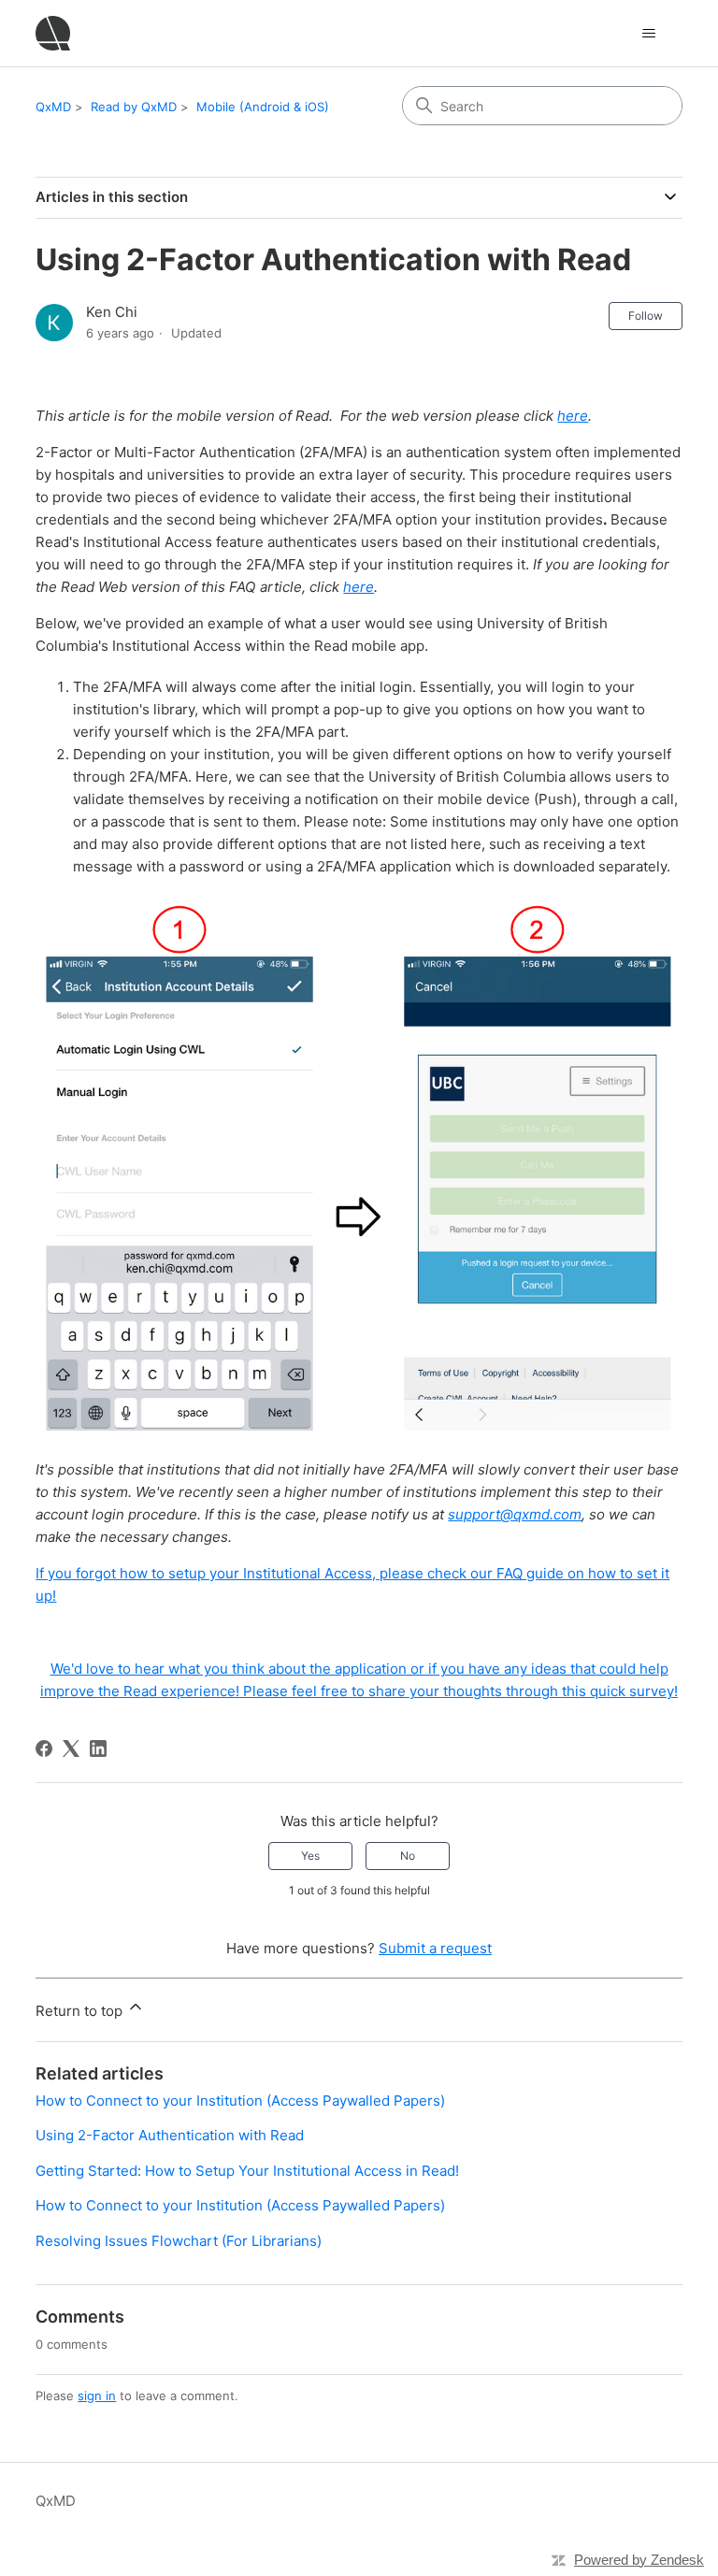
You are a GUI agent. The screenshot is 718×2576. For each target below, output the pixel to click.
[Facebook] (44, 1749)
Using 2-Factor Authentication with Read (170, 2135)
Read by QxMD (134, 107)
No (408, 1856)
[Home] (53, 33)
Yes (310, 1856)
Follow (646, 316)
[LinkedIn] (98, 1749)
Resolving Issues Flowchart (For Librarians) (179, 2241)
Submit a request (435, 1948)
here (573, 416)
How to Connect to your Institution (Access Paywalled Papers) (240, 2101)
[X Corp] (71, 1749)
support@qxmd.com (515, 1514)
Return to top (81, 2011)
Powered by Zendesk (639, 2560)
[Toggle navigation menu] (649, 34)
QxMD (53, 107)
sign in (97, 2396)
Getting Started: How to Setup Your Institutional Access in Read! (247, 2171)
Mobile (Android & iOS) (263, 107)
